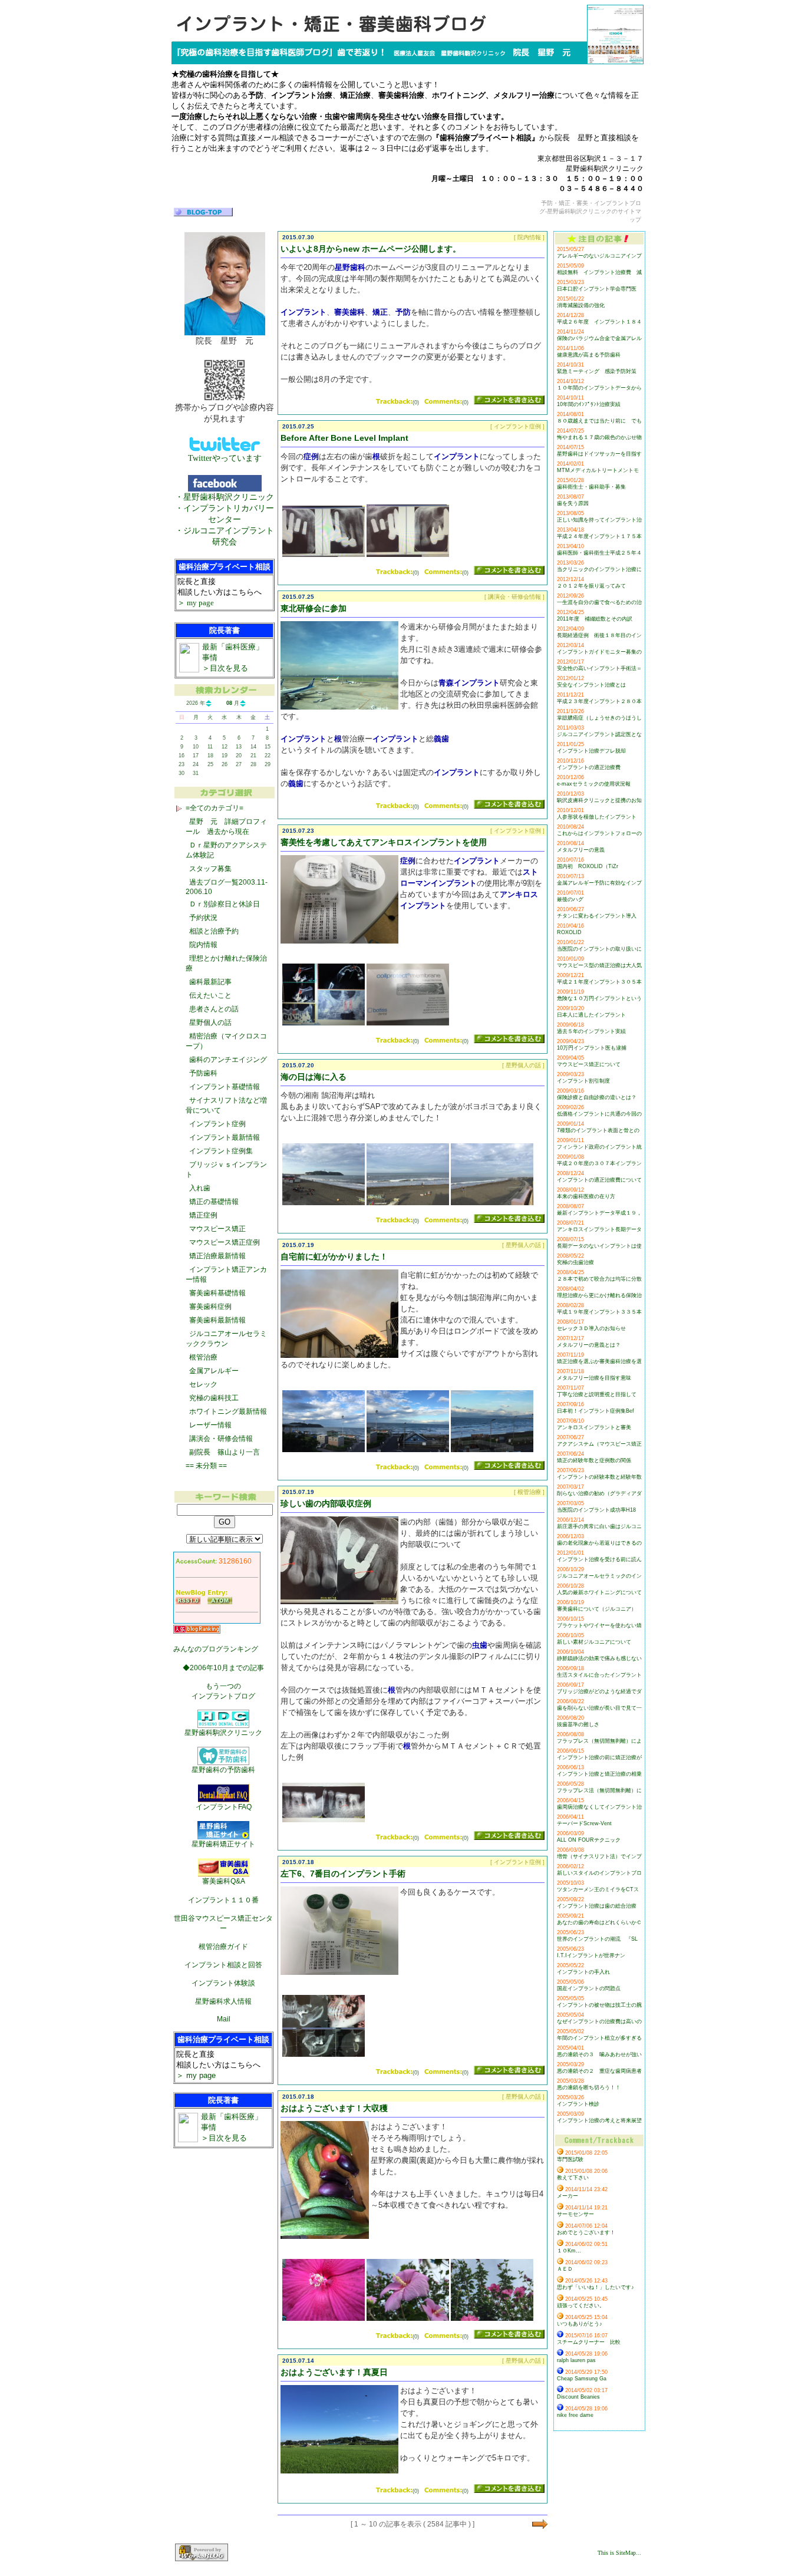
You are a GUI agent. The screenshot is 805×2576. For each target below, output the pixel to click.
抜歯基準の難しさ (578, 1724)
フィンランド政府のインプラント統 (599, 1147)
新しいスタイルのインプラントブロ (599, 1873)
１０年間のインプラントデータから (599, 388)
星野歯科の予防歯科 (223, 1770)
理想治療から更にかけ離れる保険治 (599, 1295)
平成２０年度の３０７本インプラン (599, 1163)
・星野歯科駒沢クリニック (225, 497)
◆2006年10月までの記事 (223, 1668)
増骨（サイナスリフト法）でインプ (599, 1856)
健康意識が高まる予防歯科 (589, 355)
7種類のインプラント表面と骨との (598, 1130)
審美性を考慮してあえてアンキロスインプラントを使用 (384, 842)
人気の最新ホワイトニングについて (599, 1592)
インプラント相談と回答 (223, 1965)
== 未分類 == (206, 1466)
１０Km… (569, 2251)
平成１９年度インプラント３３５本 (599, 1312)
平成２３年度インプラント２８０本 (599, 701)
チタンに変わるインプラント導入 (597, 916)
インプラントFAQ (224, 1807)
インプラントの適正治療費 (589, 767)
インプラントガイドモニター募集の (599, 652)
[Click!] (324, 555)
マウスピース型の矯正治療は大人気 (599, 965)
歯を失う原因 (573, 503)
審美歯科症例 (210, 1307)
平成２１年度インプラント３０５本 (599, 982)
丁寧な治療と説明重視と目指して (597, 1394)
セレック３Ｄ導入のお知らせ (591, 1328)
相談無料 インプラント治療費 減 (599, 272)
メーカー (568, 2196)
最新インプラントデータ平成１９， (599, 1213)
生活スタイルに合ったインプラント (599, 1675)
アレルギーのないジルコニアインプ (599, 256)
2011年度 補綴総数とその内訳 (595, 619)
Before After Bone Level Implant (344, 438)
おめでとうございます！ (586, 2232)
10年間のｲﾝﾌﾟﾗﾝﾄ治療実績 (589, 404)
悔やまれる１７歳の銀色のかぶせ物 (599, 437)
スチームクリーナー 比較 (589, 2342)
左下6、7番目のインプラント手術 (343, 1874)
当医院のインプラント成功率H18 (596, 1510)
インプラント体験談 (223, 1983)
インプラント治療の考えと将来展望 (599, 2120)
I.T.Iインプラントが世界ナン (591, 1955)
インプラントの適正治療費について (599, 1180)
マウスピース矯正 (217, 1229)
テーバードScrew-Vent (584, 1823)
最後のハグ (570, 899)
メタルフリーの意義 (581, 850)
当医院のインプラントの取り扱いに (599, 949)
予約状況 (203, 918)
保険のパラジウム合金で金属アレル (599, 338)
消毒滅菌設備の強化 (581, 305)
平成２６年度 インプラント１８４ (599, 322)
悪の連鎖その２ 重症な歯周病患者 (599, 2071)
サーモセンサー (575, 2214)
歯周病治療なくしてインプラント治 (599, 1807)
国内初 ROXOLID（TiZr (588, 866)
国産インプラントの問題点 (589, 1988)
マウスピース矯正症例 (225, 1242)
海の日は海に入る (314, 1077)
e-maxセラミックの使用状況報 (594, 784)
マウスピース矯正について (589, 1064)
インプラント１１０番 (223, 1900)
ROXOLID (569, 932)
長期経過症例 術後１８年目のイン (599, 635)
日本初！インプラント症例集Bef (595, 1411)
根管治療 (203, 1357)
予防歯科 (203, 1073)
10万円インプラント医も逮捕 (592, 1048)
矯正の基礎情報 (214, 1202)
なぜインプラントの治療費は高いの (599, 2021)
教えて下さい (573, 2178)
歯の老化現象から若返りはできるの (599, 1543)
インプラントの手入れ (583, 1972)
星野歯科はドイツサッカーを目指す (599, 454)
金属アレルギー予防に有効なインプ (599, 883)
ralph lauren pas (576, 2360)
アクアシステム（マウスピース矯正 (599, 1444)
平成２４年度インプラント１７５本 (599, 536)
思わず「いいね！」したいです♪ (595, 2287)
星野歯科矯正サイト (223, 1844)
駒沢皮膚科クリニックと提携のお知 (599, 800)
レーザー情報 (210, 1425)
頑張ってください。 (581, 2305)
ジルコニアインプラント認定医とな (599, 734)
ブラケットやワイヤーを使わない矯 (599, 1625)
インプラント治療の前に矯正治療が (599, 1757)
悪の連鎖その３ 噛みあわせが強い (599, 2054)
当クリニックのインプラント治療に (599, 569)
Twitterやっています (225, 458)
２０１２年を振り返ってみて (591, 586)
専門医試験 (570, 2159)
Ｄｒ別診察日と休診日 (225, 904)
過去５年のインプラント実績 (591, 1031)
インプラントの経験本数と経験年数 (599, 1477)
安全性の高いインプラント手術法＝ (599, 668)
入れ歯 (200, 1188)
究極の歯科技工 (214, 1398)
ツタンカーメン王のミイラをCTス (598, 1889)
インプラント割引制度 (583, 1081)
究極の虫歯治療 (575, 1262)
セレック (203, 1384)
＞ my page (196, 603)
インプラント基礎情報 (225, 1087)
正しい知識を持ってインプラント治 (599, 520)
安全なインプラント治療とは (591, 685)
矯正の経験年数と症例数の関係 (594, 1460)
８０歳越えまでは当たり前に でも (599, 421)
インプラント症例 (217, 1124)
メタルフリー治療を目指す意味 (594, 1378)
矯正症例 (203, 1215)
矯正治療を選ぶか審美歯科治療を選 (599, 1361)
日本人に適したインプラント (591, 1015)
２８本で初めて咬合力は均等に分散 (599, 1279)
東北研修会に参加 (314, 608)
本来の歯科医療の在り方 (586, 1196)
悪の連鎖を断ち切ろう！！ (589, 2087)
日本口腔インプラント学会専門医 (597, 289)
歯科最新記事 (210, 982)
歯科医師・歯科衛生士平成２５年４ (599, 553)
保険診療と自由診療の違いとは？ (597, 1097)
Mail (224, 2019)
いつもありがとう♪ (580, 2324)
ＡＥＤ (565, 2269)
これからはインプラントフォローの (599, 833)
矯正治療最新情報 (217, 1256)
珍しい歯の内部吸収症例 (326, 1503)
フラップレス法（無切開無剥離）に (599, 1790)
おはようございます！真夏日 (334, 2372)
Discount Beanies (578, 2397)
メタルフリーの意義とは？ (589, 1345)
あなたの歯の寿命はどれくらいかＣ (599, 1922)
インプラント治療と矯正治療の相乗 (599, 1774)
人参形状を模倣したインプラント (597, 817)
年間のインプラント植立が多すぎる (599, 2038)
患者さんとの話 (214, 1009)
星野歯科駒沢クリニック (223, 1733)
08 (229, 703)
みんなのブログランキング (216, 1649)
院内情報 (203, 945)
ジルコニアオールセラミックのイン (599, 1576)
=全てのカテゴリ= (215, 808)
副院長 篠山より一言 (225, 1452)
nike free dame (575, 2415)
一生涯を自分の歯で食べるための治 (599, 602)
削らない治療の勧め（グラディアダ (599, 1493)
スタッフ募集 (210, 869)
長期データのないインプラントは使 (599, 1246)
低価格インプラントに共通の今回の (599, 1114)
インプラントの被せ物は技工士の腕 (599, 2005)
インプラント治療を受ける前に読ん (599, 1559)
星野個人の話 (210, 1023)
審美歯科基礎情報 (217, 1293)
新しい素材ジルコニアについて (594, 1642)
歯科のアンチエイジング (228, 1060)
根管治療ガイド (223, 1947)
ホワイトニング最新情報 (228, 1411)
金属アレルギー (214, 1371)
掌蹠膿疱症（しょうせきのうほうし (599, 718)
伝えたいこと (210, 995)
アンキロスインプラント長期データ (599, 1229)
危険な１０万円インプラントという (599, 998)
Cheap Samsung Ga (582, 2379)
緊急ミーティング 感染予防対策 (597, 371)
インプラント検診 (578, 2104)
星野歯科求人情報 (223, 2001)
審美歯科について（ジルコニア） (597, 1609)
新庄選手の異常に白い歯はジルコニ (599, 1526)
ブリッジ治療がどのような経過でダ (599, 1691)
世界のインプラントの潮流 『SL (597, 1939)
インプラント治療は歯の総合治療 (597, 1906)
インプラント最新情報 (225, 1137)
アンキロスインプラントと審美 (594, 1427)
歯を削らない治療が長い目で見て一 (599, 1708)
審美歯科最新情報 (217, 1320)
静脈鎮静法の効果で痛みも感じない (599, 1658)
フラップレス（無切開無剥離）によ (599, 1741)
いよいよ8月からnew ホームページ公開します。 (371, 249)
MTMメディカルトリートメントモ (598, 470)
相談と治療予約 (214, 931)
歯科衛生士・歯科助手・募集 (591, 487)
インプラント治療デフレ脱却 (591, 751)
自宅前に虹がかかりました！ (334, 1256)
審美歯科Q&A (224, 1881)
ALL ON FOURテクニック (589, 1840)
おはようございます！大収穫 (334, 2108)
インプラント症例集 (221, 1151)
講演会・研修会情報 (221, 1439)
